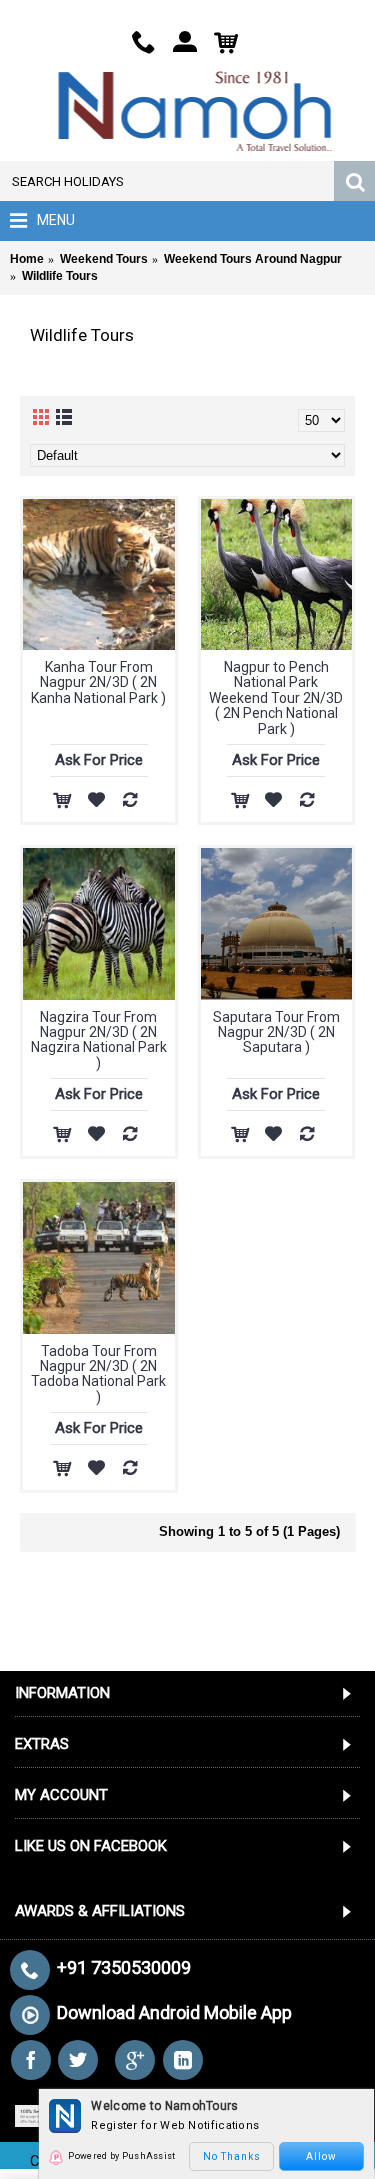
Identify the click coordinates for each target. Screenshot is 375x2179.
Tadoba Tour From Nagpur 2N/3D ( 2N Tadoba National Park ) (98, 1374)
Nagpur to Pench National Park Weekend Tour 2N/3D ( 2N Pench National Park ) (276, 698)
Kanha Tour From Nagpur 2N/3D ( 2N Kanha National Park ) (98, 682)
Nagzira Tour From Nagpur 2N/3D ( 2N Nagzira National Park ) (99, 1040)
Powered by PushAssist (121, 2156)
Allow (321, 2156)
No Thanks (232, 2156)
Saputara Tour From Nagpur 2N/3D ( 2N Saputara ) (276, 1032)
